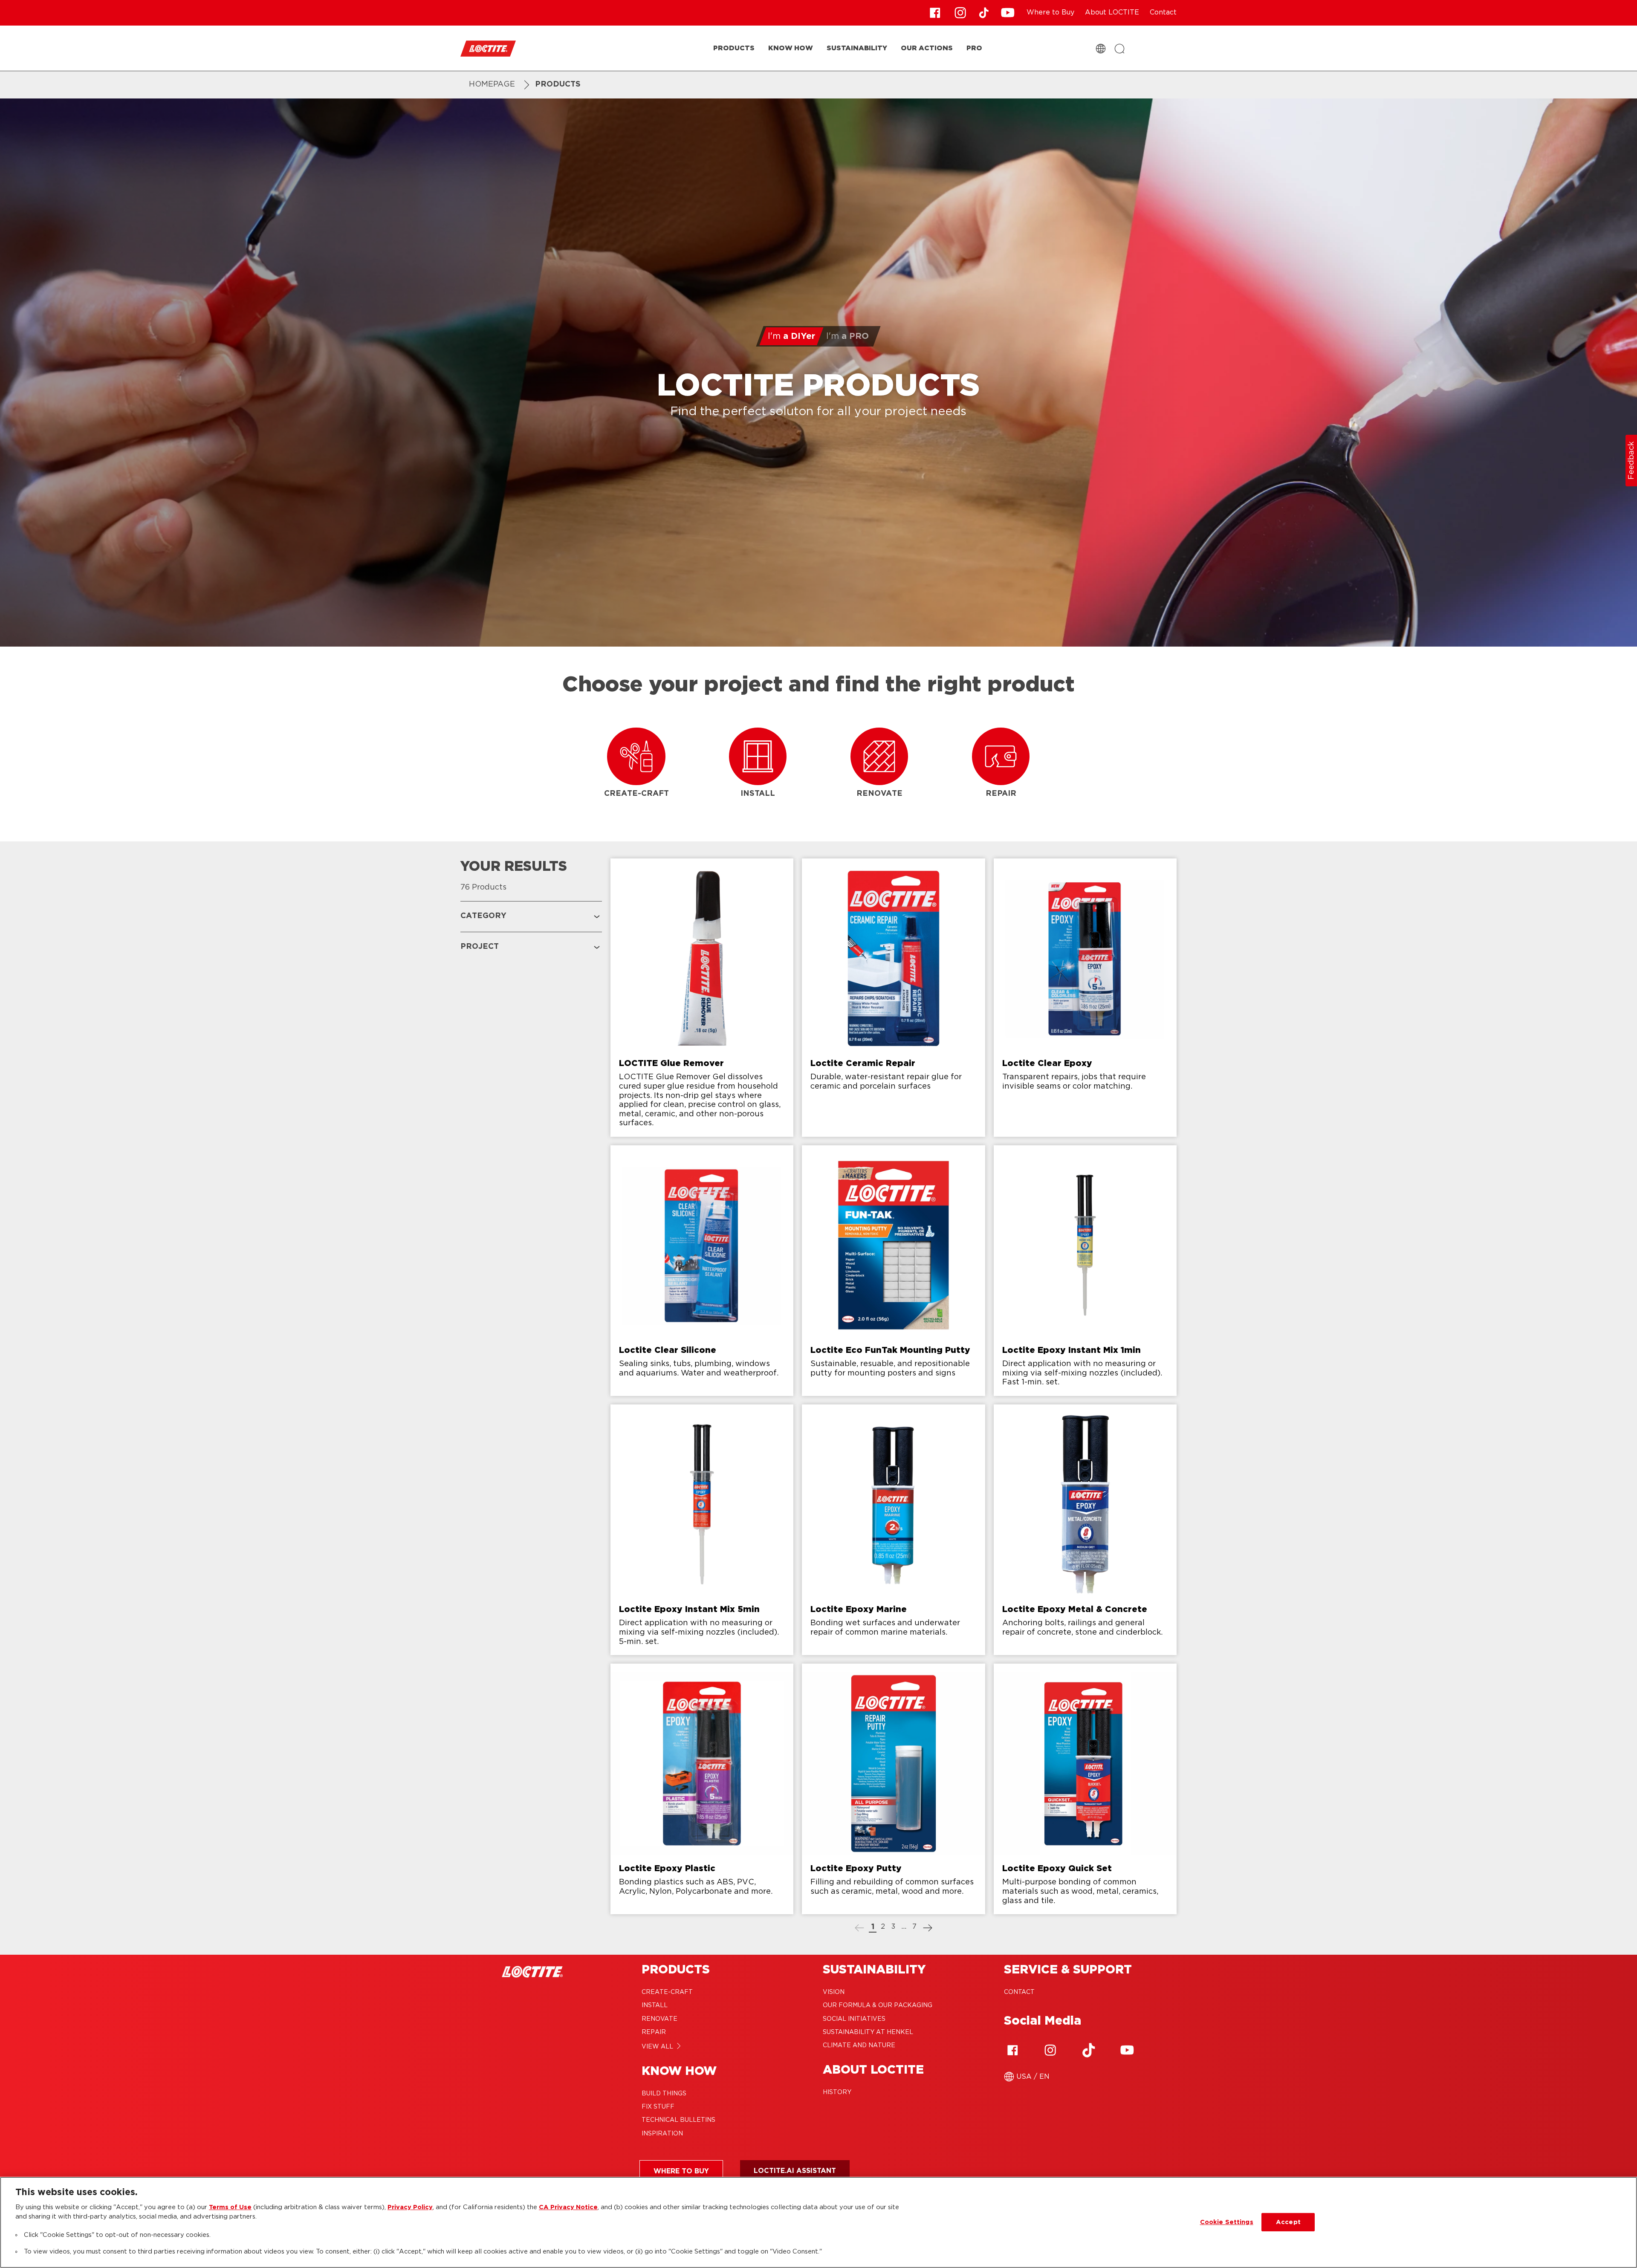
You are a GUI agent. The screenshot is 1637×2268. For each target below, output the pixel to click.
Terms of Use (230, 2207)
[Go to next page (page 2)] (928, 1929)
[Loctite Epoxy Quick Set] (1085, 1789)
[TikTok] (1089, 2050)
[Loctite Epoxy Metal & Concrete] (1085, 1530)
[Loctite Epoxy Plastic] (702, 1789)
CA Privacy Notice (568, 2207)
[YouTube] (1127, 2050)
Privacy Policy (410, 2207)
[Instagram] (1050, 2050)
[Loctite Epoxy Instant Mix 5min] (702, 1530)
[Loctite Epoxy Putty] (893, 1789)
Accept (1288, 2222)
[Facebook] (1012, 2050)
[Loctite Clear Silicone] (702, 1271)
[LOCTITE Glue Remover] (702, 998)
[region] (818, 2222)
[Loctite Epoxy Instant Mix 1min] (1085, 1271)
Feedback (1631, 461)
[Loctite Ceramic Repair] (893, 998)
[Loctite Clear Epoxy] (1085, 998)
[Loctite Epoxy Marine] (893, 1530)
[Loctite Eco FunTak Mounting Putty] (893, 1271)
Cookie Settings (1227, 2222)
